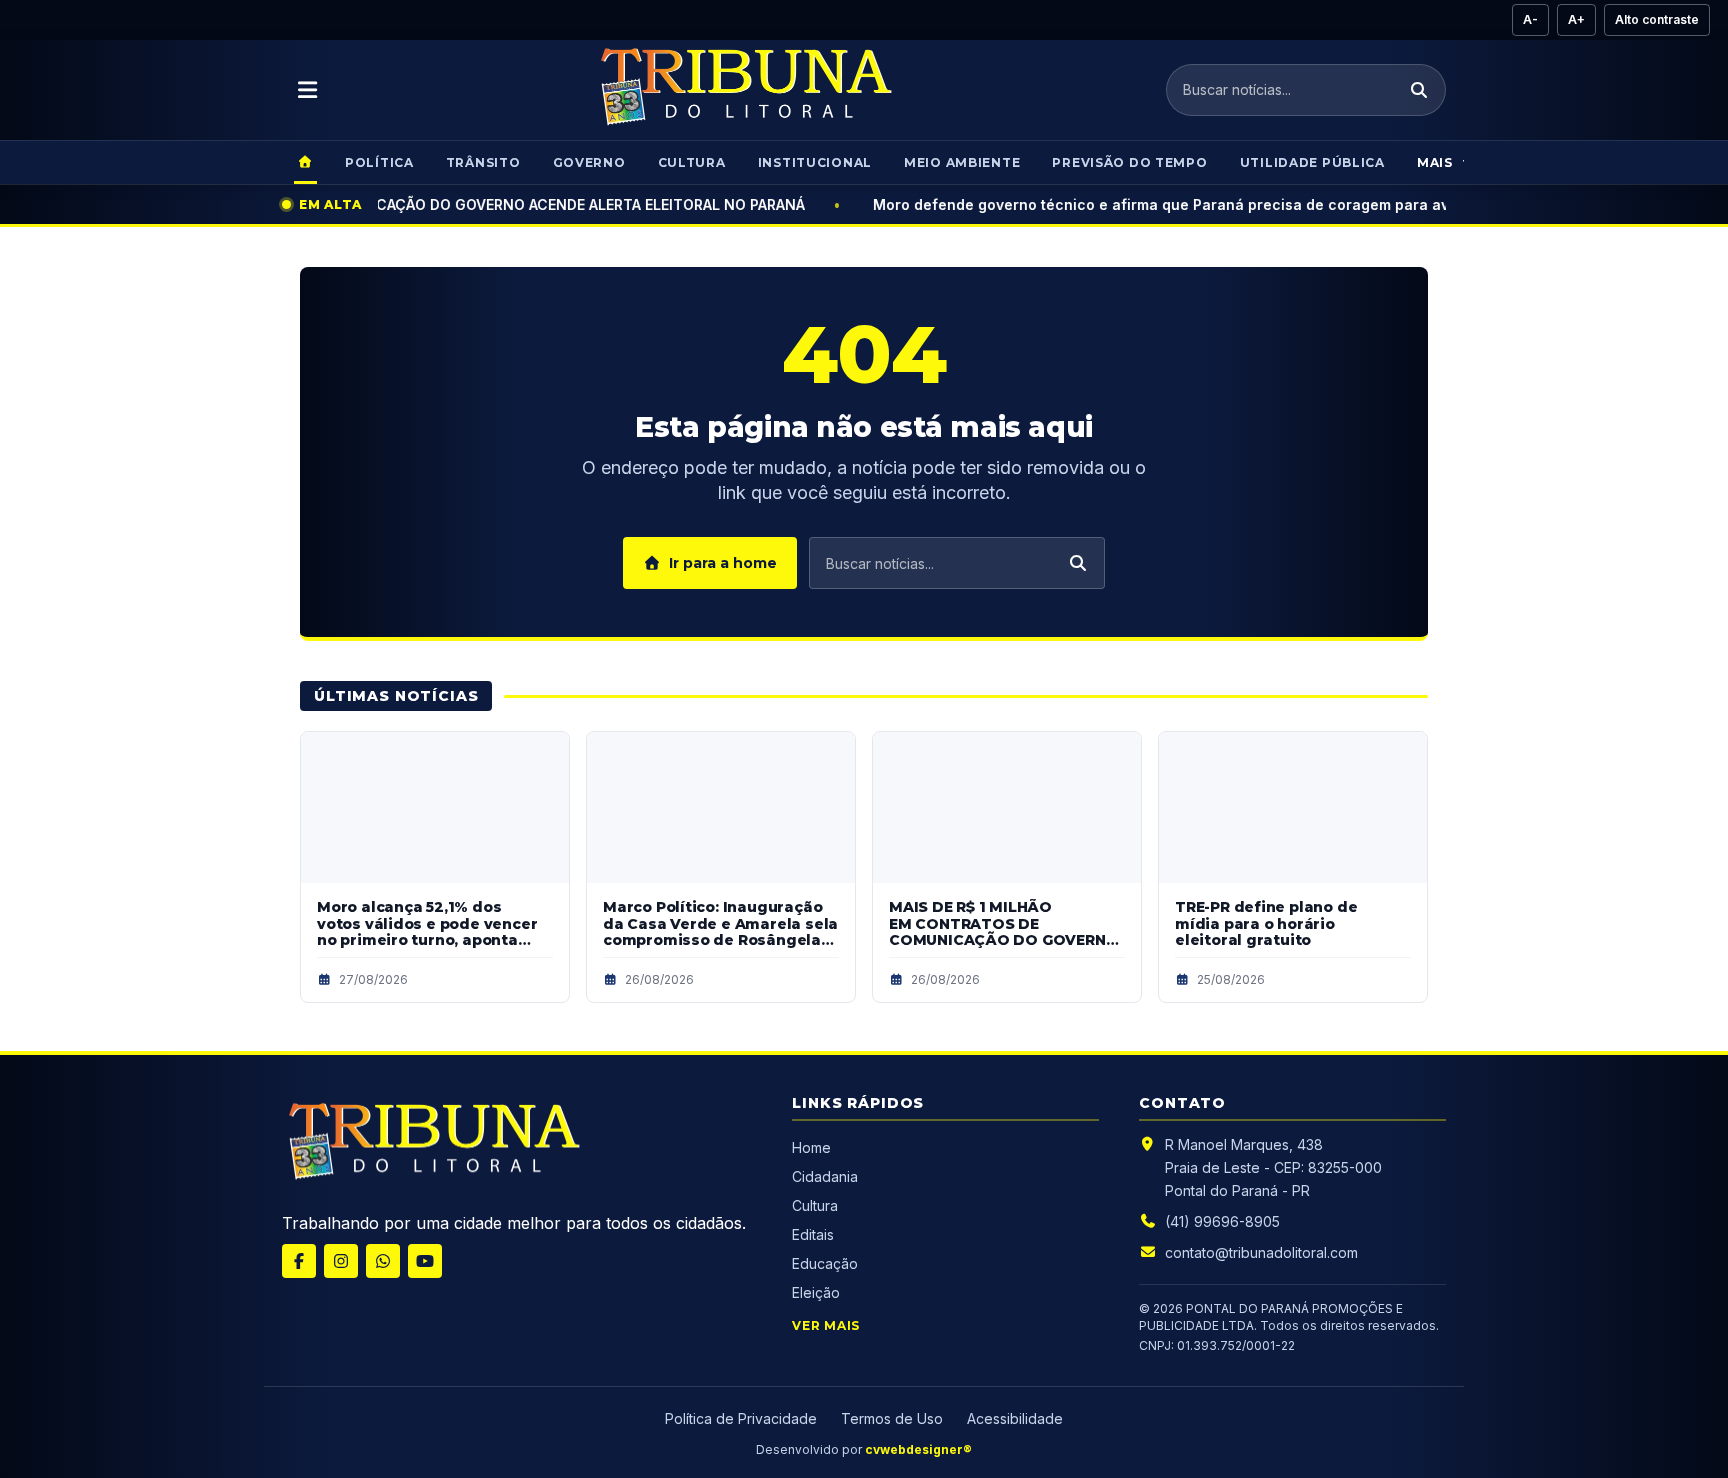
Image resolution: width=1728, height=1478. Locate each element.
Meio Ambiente (962, 162)
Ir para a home (723, 563)
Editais (813, 1234)
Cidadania (827, 1176)
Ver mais (826, 1325)
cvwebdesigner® (918, 1449)
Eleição (816, 1292)
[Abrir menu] (308, 90)
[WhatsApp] (383, 1261)
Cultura (692, 162)
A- (1530, 19)
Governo (589, 162)
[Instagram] (341, 1261)
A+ (1576, 19)
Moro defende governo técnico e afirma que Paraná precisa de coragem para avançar (958, 204)
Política (379, 162)
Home (811, 1147)
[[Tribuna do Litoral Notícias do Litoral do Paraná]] (432, 1145)
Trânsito (483, 162)
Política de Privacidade (741, 1418)
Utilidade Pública (1312, 162)
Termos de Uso (892, 1418)
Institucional (815, 162)
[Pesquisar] (1419, 90)
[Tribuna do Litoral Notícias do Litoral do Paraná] (744, 90)
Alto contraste (1657, 19)
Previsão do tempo (1129, 162)
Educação (825, 1263)
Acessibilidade (1015, 1418)
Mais (1435, 162)
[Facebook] (299, 1261)
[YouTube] (425, 1261)
